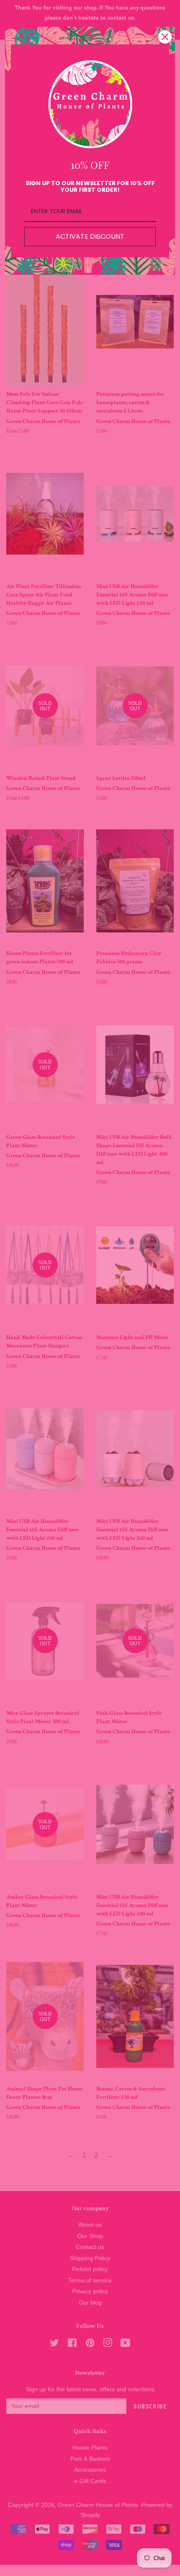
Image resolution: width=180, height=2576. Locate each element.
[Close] (165, 37)
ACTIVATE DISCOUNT (90, 236)
